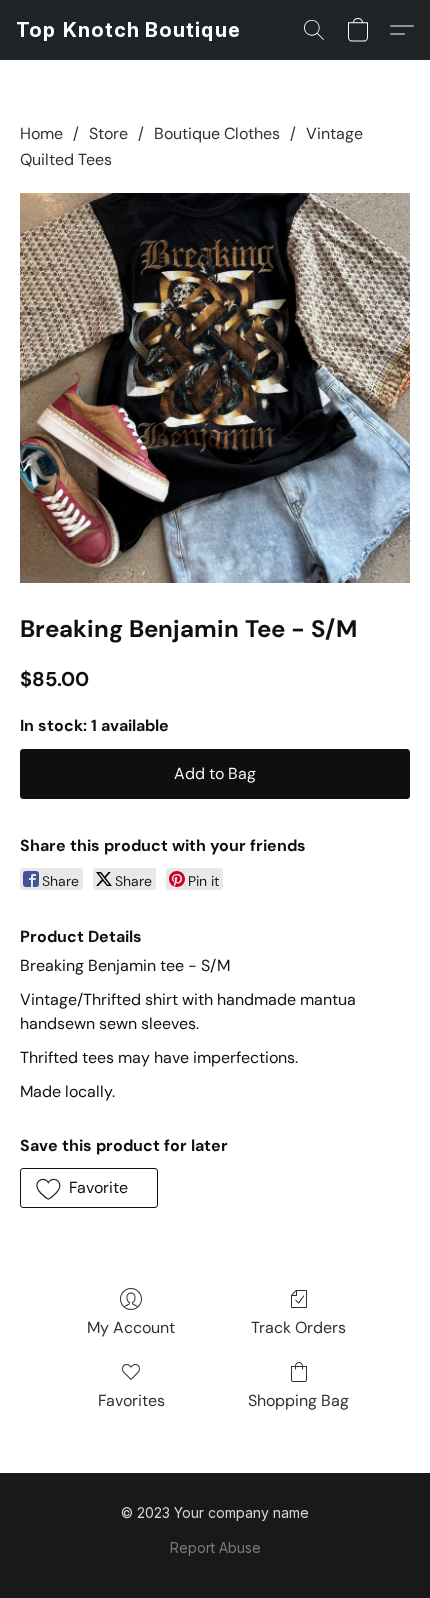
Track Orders (298, 1327)
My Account (131, 1327)
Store (108, 133)
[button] (128, 30)
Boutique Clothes (217, 133)
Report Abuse (215, 1547)
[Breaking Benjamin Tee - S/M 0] (215, 388)
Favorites (131, 1400)
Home (41, 133)
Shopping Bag (298, 1400)
